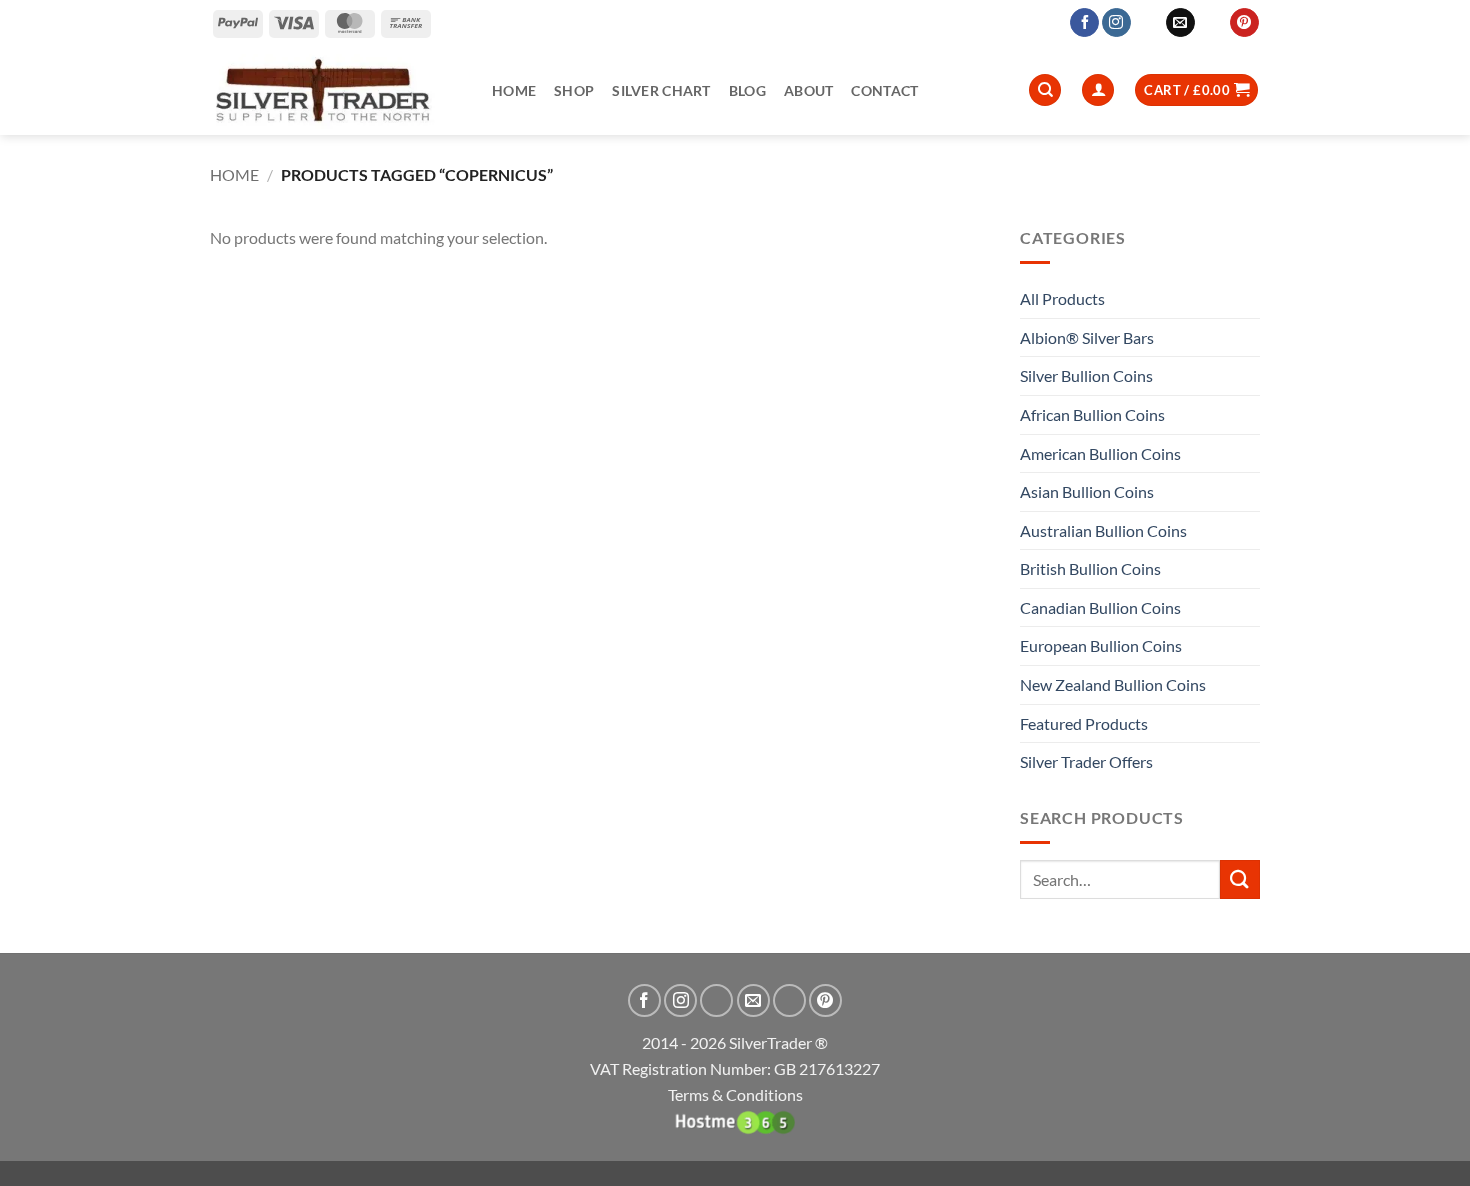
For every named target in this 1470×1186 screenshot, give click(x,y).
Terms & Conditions (735, 1094)
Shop (574, 90)
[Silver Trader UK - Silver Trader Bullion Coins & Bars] (336, 90)
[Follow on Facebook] (1084, 23)
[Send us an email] (1180, 23)
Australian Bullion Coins (1103, 530)
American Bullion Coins (1100, 453)
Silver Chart (661, 90)
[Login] (1098, 90)
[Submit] (1240, 879)
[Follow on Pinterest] (1244, 23)
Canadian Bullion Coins (1100, 607)
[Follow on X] (1148, 23)
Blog (747, 90)
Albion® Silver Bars (1087, 337)
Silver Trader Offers (1086, 761)
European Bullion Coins (1101, 645)
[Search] (1045, 90)
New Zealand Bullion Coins (1113, 684)
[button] (1196, 90)
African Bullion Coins (1092, 414)
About (808, 90)
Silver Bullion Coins (1086, 375)
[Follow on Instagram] (1116, 23)
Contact (884, 90)
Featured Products (1084, 723)
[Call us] (1212, 23)
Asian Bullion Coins (1087, 491)
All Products (1062, 298)
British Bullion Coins (1090, 568)
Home (514, 90)
